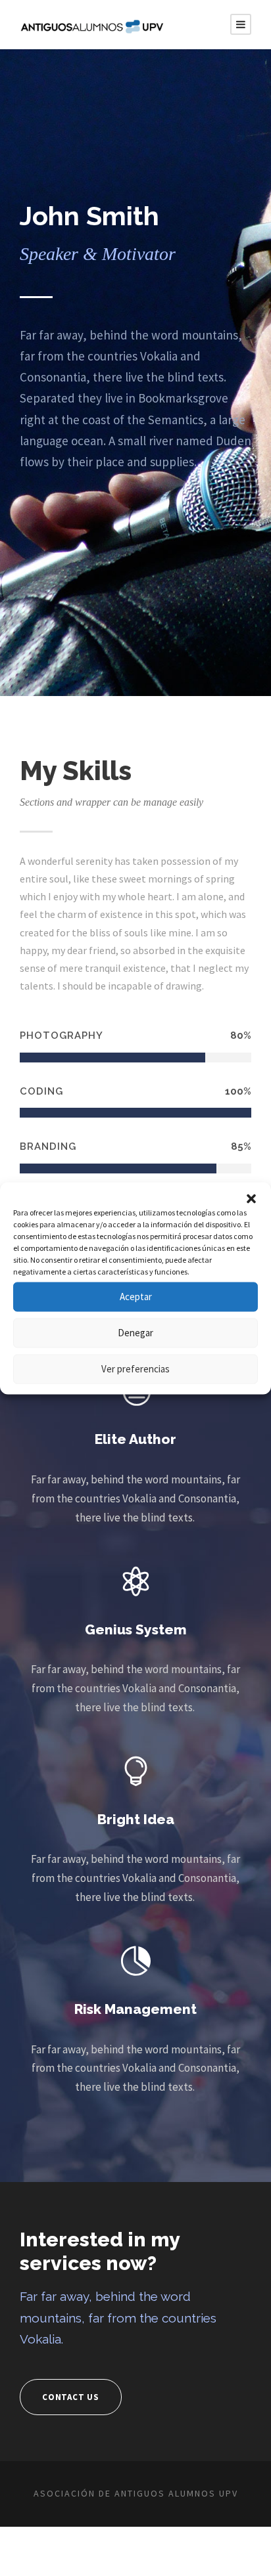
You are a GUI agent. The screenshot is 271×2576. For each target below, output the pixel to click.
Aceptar (136, 1297)
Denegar (135, 1333)
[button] (251, 1198)
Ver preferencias (135, 1369)
